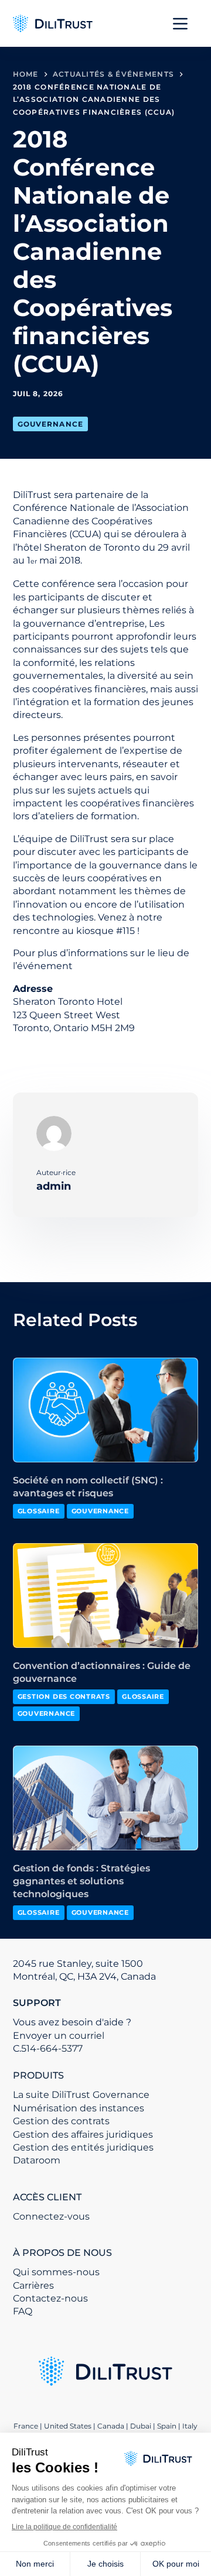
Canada (111, 2426)
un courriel (79, 2036)
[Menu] (180, 24)
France (26, 2426)
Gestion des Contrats (64, 1696)
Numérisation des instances (79, 2108)
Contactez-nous (50, 2298)
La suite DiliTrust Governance (81, 2095)
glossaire (39, 1511)
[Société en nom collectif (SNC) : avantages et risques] (106, 1410)
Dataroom (37, 2160)
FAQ (23, 2311)
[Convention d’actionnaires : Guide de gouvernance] (106, 1595)
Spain (167, 2426)
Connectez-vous (51, 2216)
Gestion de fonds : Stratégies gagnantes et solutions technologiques (81, 1881)
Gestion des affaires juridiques (83, 2134)
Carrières (33, 2285)
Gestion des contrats (61, 2121)
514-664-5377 (52, 2048)
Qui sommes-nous (56, 2272)
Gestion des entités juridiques (83, 2147)
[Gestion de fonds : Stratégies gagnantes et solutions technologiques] (106, 1798)
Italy (190, 2426)
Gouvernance (50, 424)
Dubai (141, 2426)
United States (69, 2426)
